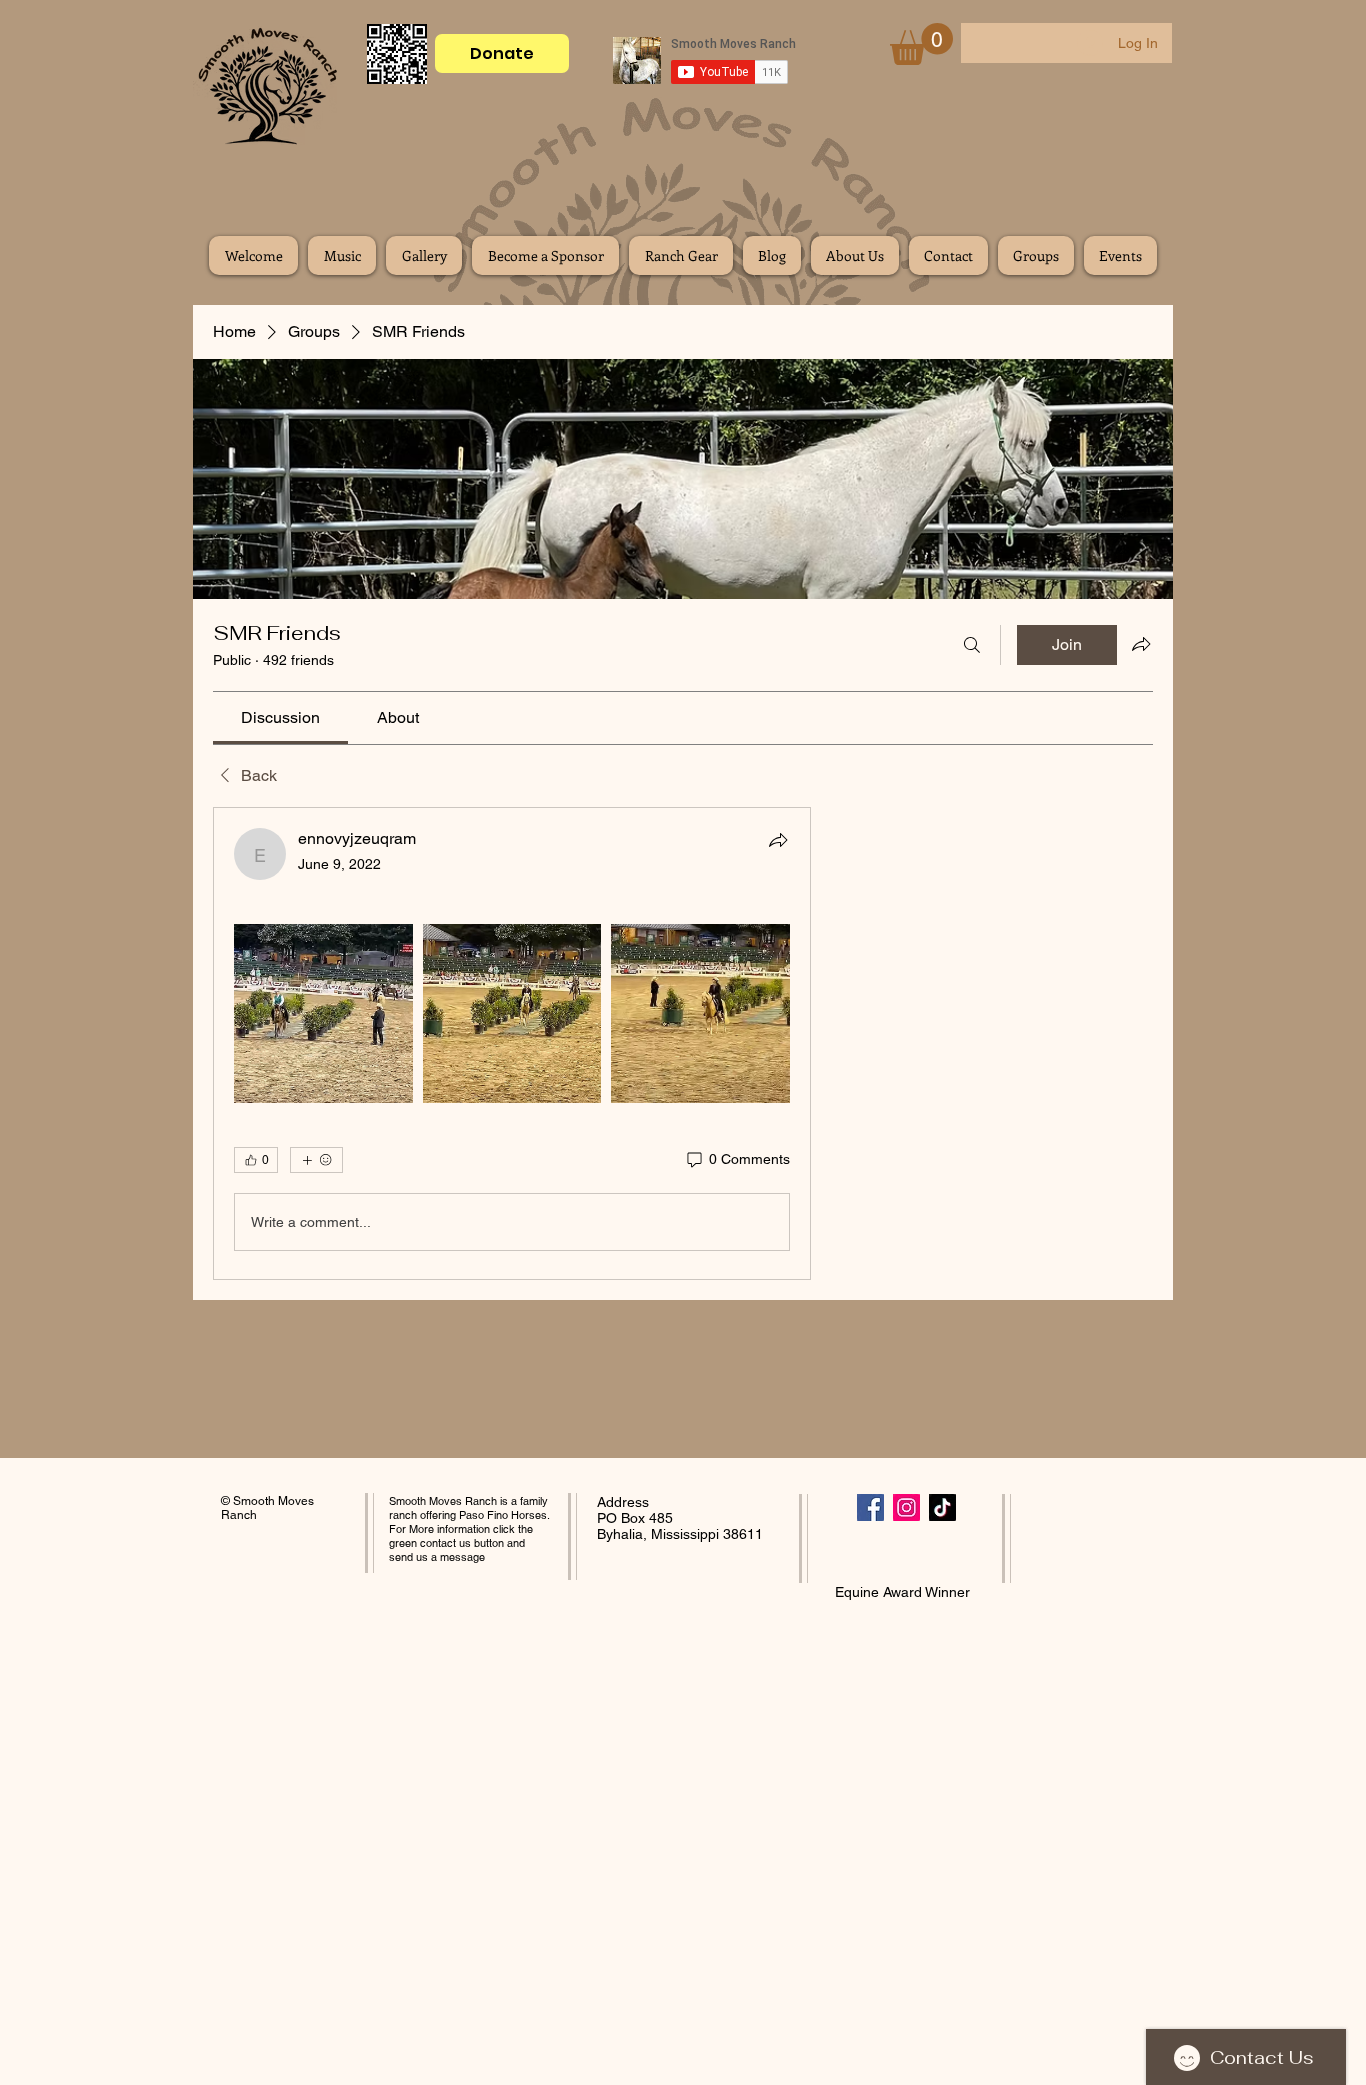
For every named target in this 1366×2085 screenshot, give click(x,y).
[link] (280, 717)
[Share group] (1141, 644)
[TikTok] (942, 1507)
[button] (921, 44)
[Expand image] (323, 1013)
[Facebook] (870, 1507)
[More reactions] (316, 1160)
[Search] (972, 645)
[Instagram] (906, 1507)
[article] (512, 1043)
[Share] (778, 840)
